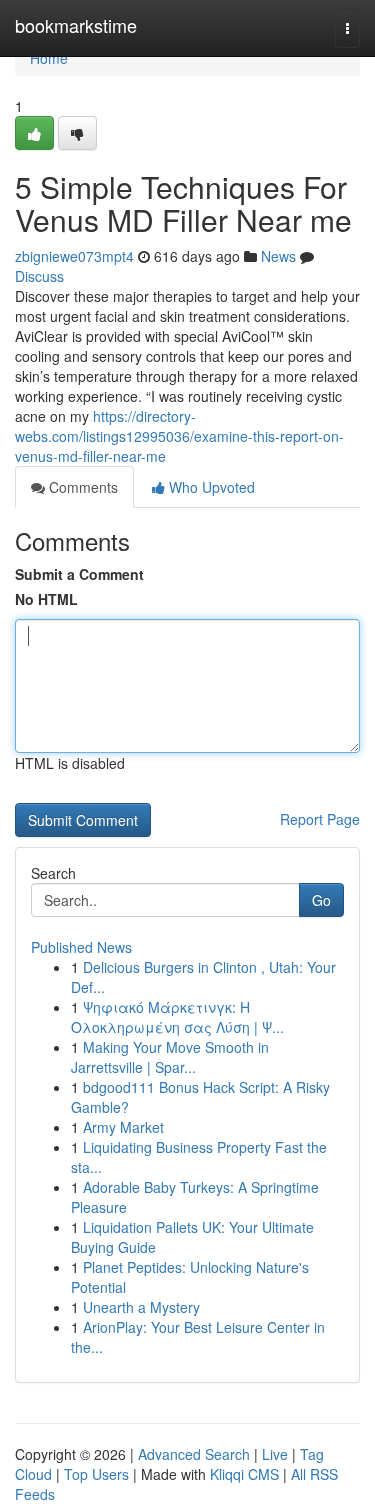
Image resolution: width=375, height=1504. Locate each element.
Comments (81, 487)
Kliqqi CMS (244, 1474)
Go (321, 900)
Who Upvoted (210, 487)
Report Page (320, 819)
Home (49, 58)
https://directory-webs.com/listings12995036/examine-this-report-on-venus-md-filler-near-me (179, 436)
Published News (81, 947)
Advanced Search (194, 1454)
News (278, 256)
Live (275, 1454)
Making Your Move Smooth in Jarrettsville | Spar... (170, 1057)
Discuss (39, 276)
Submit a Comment (79, 574)
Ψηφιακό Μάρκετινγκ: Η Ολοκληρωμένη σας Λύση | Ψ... (177, 1017)
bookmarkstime (76, 25)
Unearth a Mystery (141, 1307)
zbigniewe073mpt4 (74, 256)
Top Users (96, 1474)
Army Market (123, 1127)
